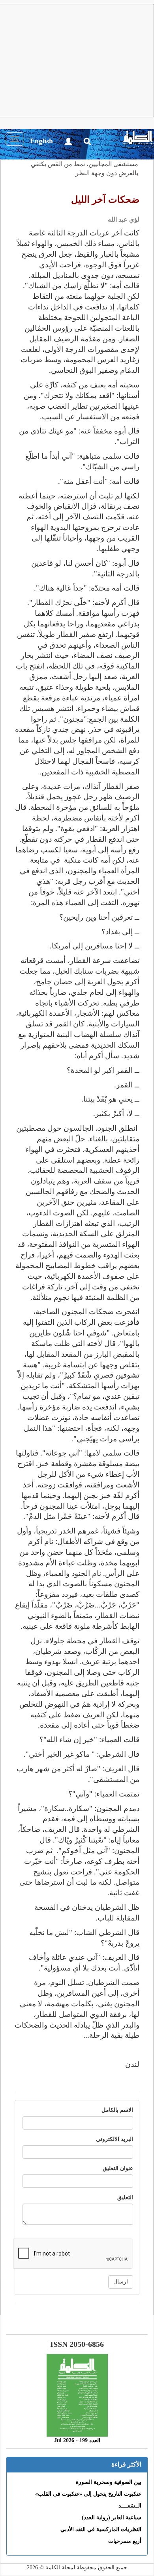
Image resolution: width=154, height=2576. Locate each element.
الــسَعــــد (130, 2506)
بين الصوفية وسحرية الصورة (109, 2482)
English (41, 141)
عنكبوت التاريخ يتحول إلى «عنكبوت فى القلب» (88, 2494)
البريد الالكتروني (115, 2139)
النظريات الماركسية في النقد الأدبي (101, 2529)
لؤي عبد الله (124, 219)
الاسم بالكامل (117, 2110)
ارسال (121, 2282)
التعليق (125, 2197)
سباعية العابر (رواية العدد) (112, 2518)
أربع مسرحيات (125, 2541)
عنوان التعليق (118, 2168)
